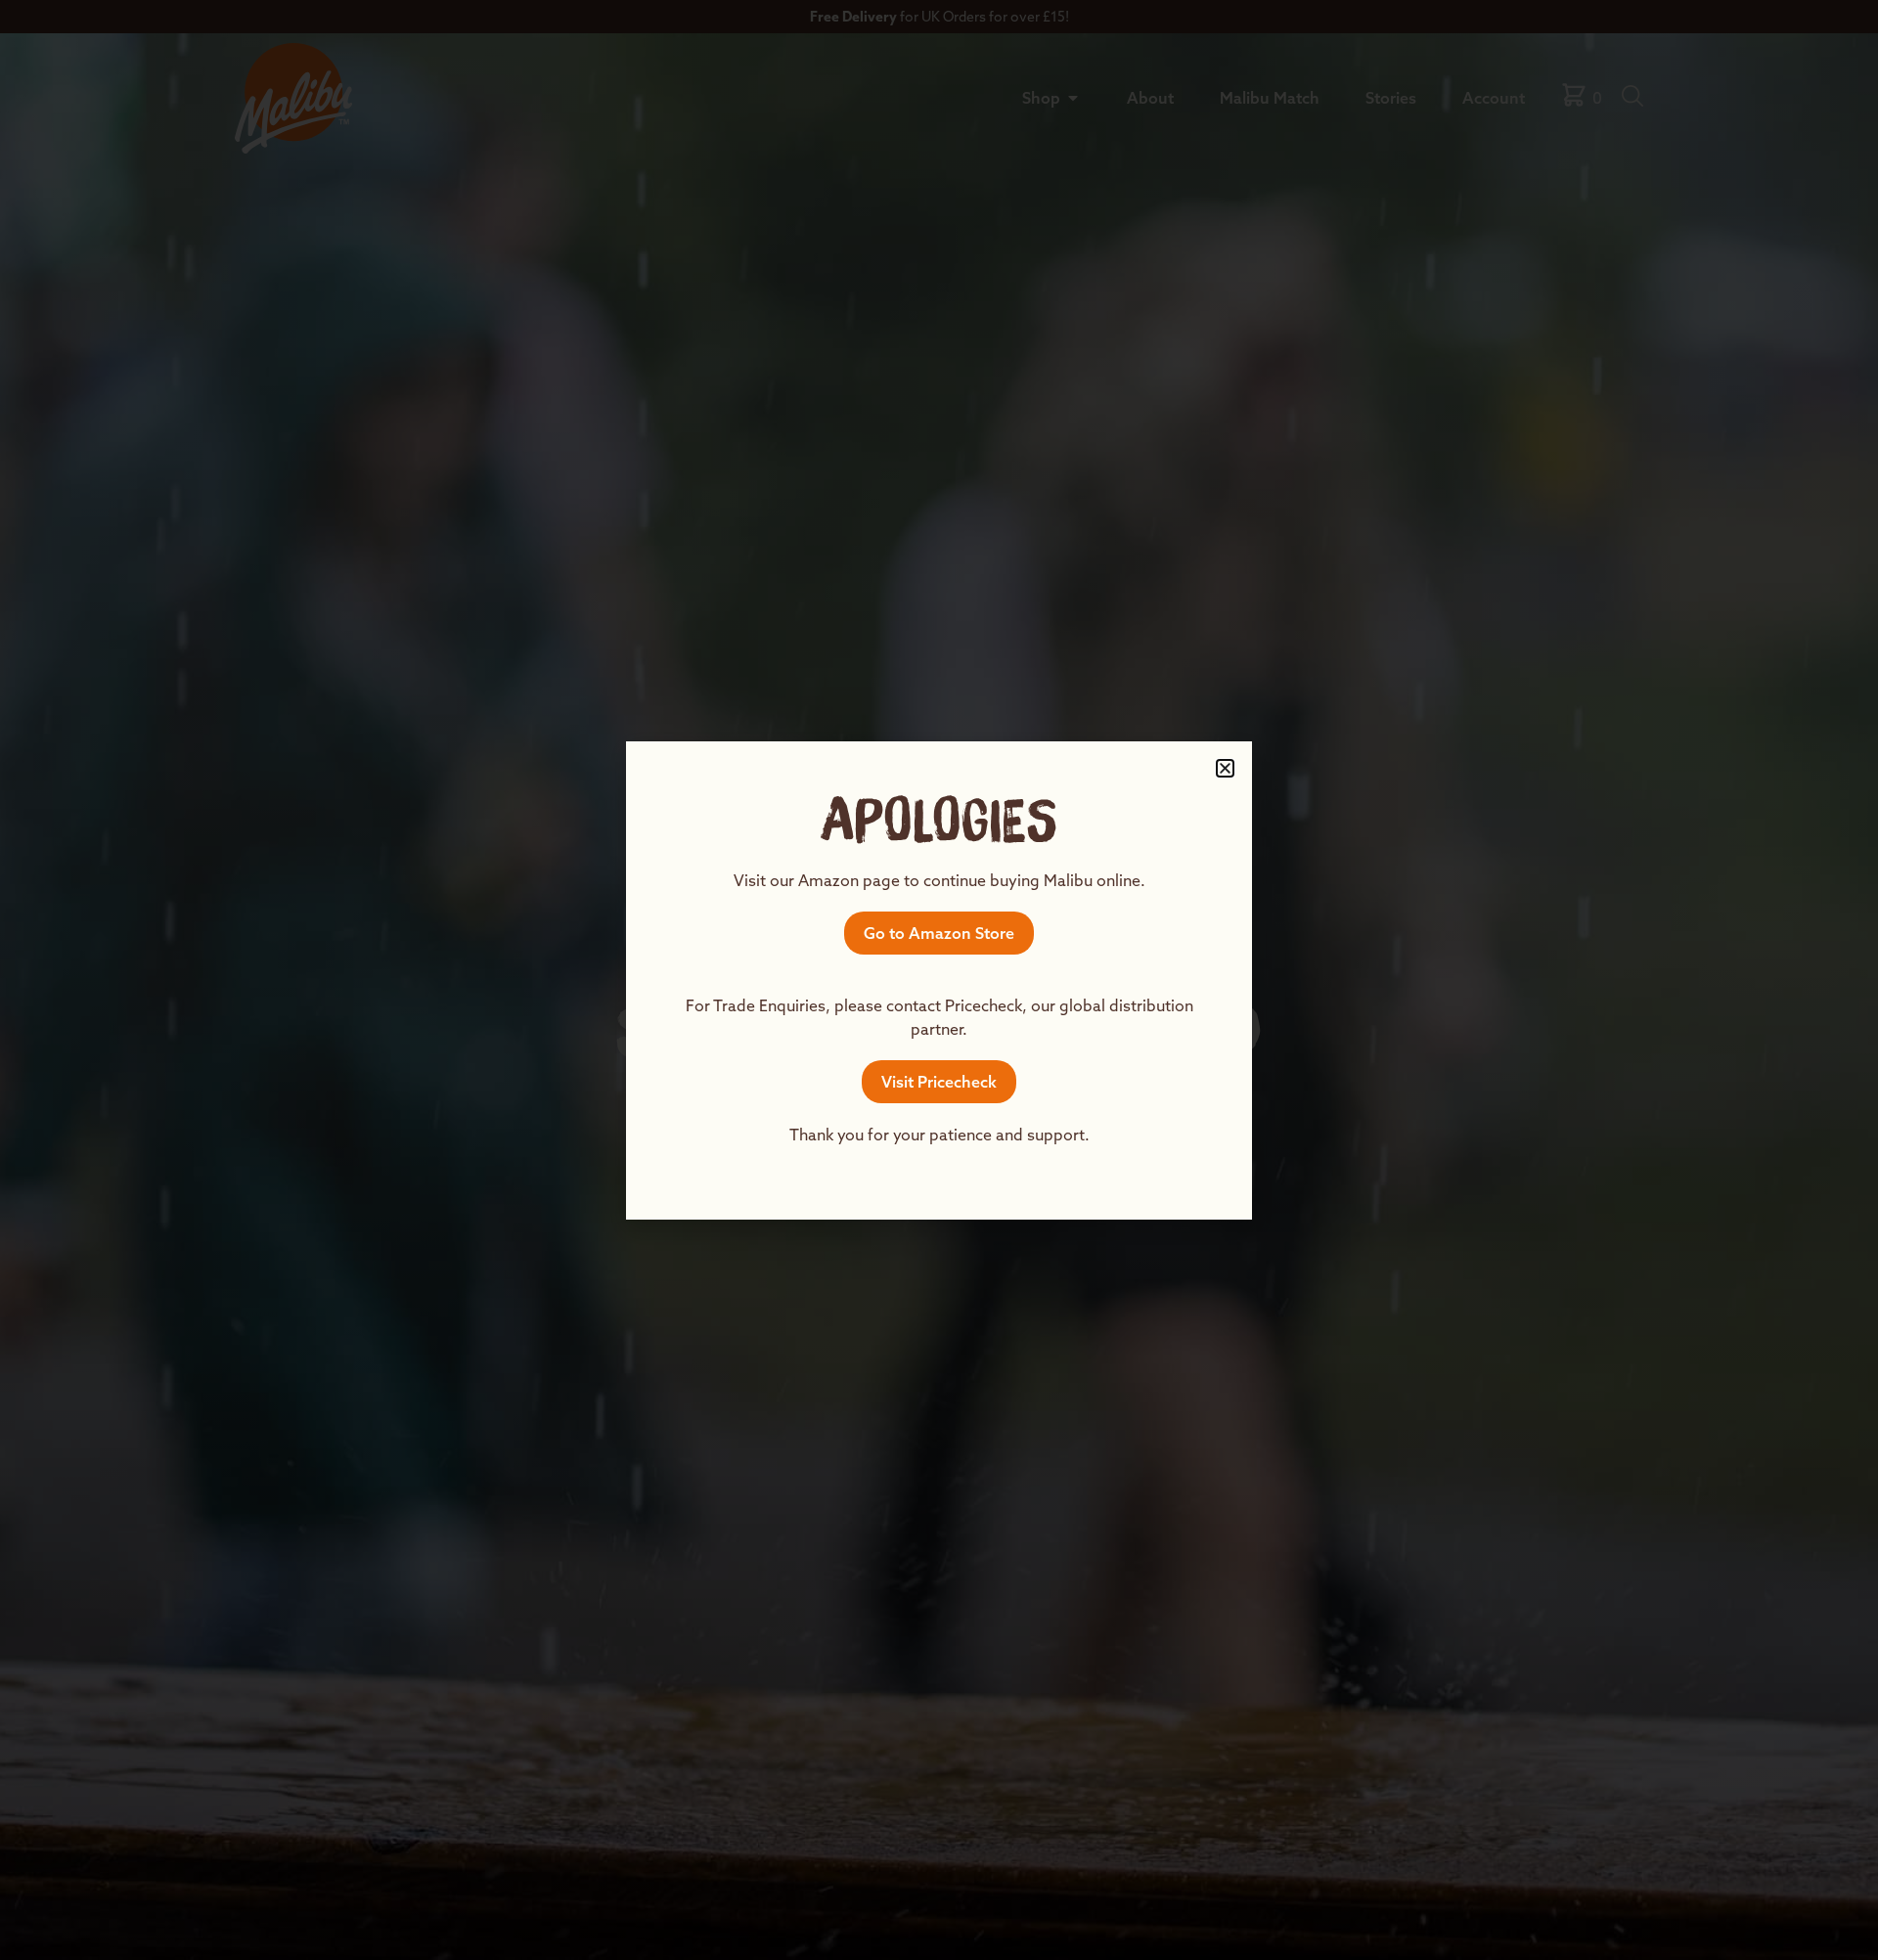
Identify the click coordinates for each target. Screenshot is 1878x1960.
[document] (939, 980)
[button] (1225, 768)
